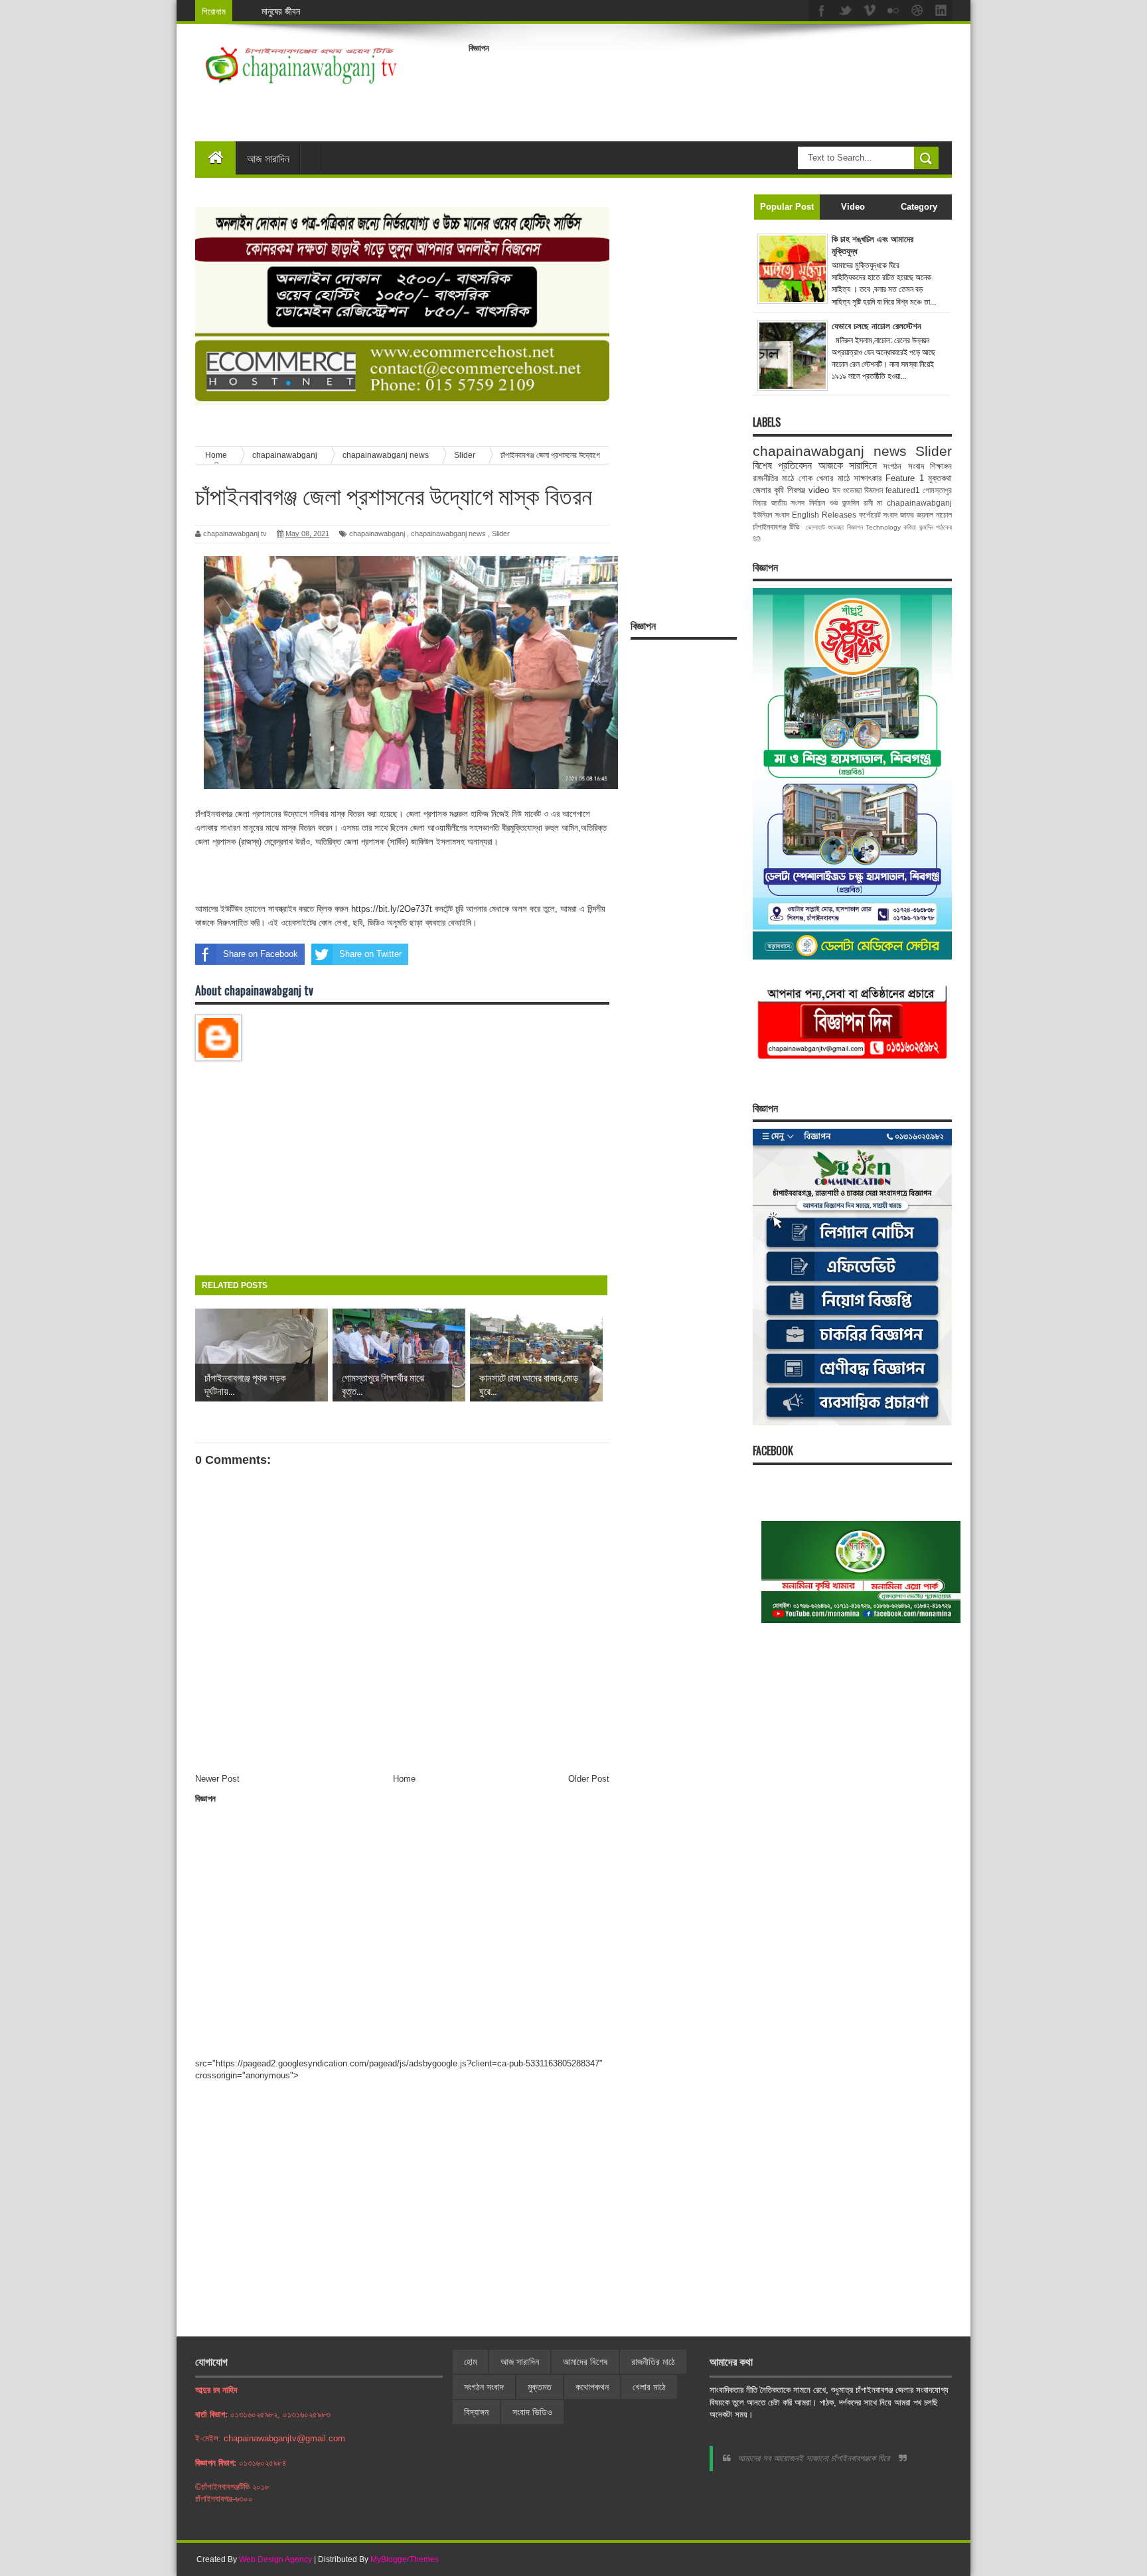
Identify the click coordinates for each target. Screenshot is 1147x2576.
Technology (883, 527)
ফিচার (760, 503)
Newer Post (217, 1779)
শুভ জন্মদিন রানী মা (856, 503)
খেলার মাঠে (833, 478)
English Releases (824, 515)
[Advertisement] (710, 89)
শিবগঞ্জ (796, 490)
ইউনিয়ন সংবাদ (771, 515)
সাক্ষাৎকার (868, 478)
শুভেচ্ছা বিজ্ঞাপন (845, 527)
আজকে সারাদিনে (848, 465)
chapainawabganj (377, 534)
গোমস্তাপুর (937, 490)
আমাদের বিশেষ (585, 2362)
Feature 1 (904, 478)
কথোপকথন (592, 2387)
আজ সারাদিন (268, 158)
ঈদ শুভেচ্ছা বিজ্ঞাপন (858, 490)
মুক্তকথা (940, 478)
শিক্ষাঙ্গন (941, 466)
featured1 (903, 490)
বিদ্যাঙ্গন (476, 2412)
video (819, 490)
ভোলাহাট (815, 527)
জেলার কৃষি (768, 490)
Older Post (589, 1779)
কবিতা (910, 527)
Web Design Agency (275, 2559)
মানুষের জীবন (281, 11)
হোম (470, 2362)
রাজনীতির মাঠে (773, 478)
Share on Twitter (370, 954)
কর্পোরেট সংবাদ (879, 515)
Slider (501, 534)
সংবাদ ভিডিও (532, 2412)
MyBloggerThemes (405, 2559)
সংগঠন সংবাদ (903, 466)
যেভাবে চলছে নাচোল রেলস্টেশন (877, 326)
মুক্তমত (540, 2387)
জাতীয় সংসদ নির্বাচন (798, 503)
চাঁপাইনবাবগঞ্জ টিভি (776, 527)
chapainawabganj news (448, 534)
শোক (805, 478)
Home (404, 1779)
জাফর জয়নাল (917, 515)
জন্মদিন (926, 527)
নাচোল (944, 515)
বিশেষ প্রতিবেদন (782, 465)
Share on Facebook (261, 954)
